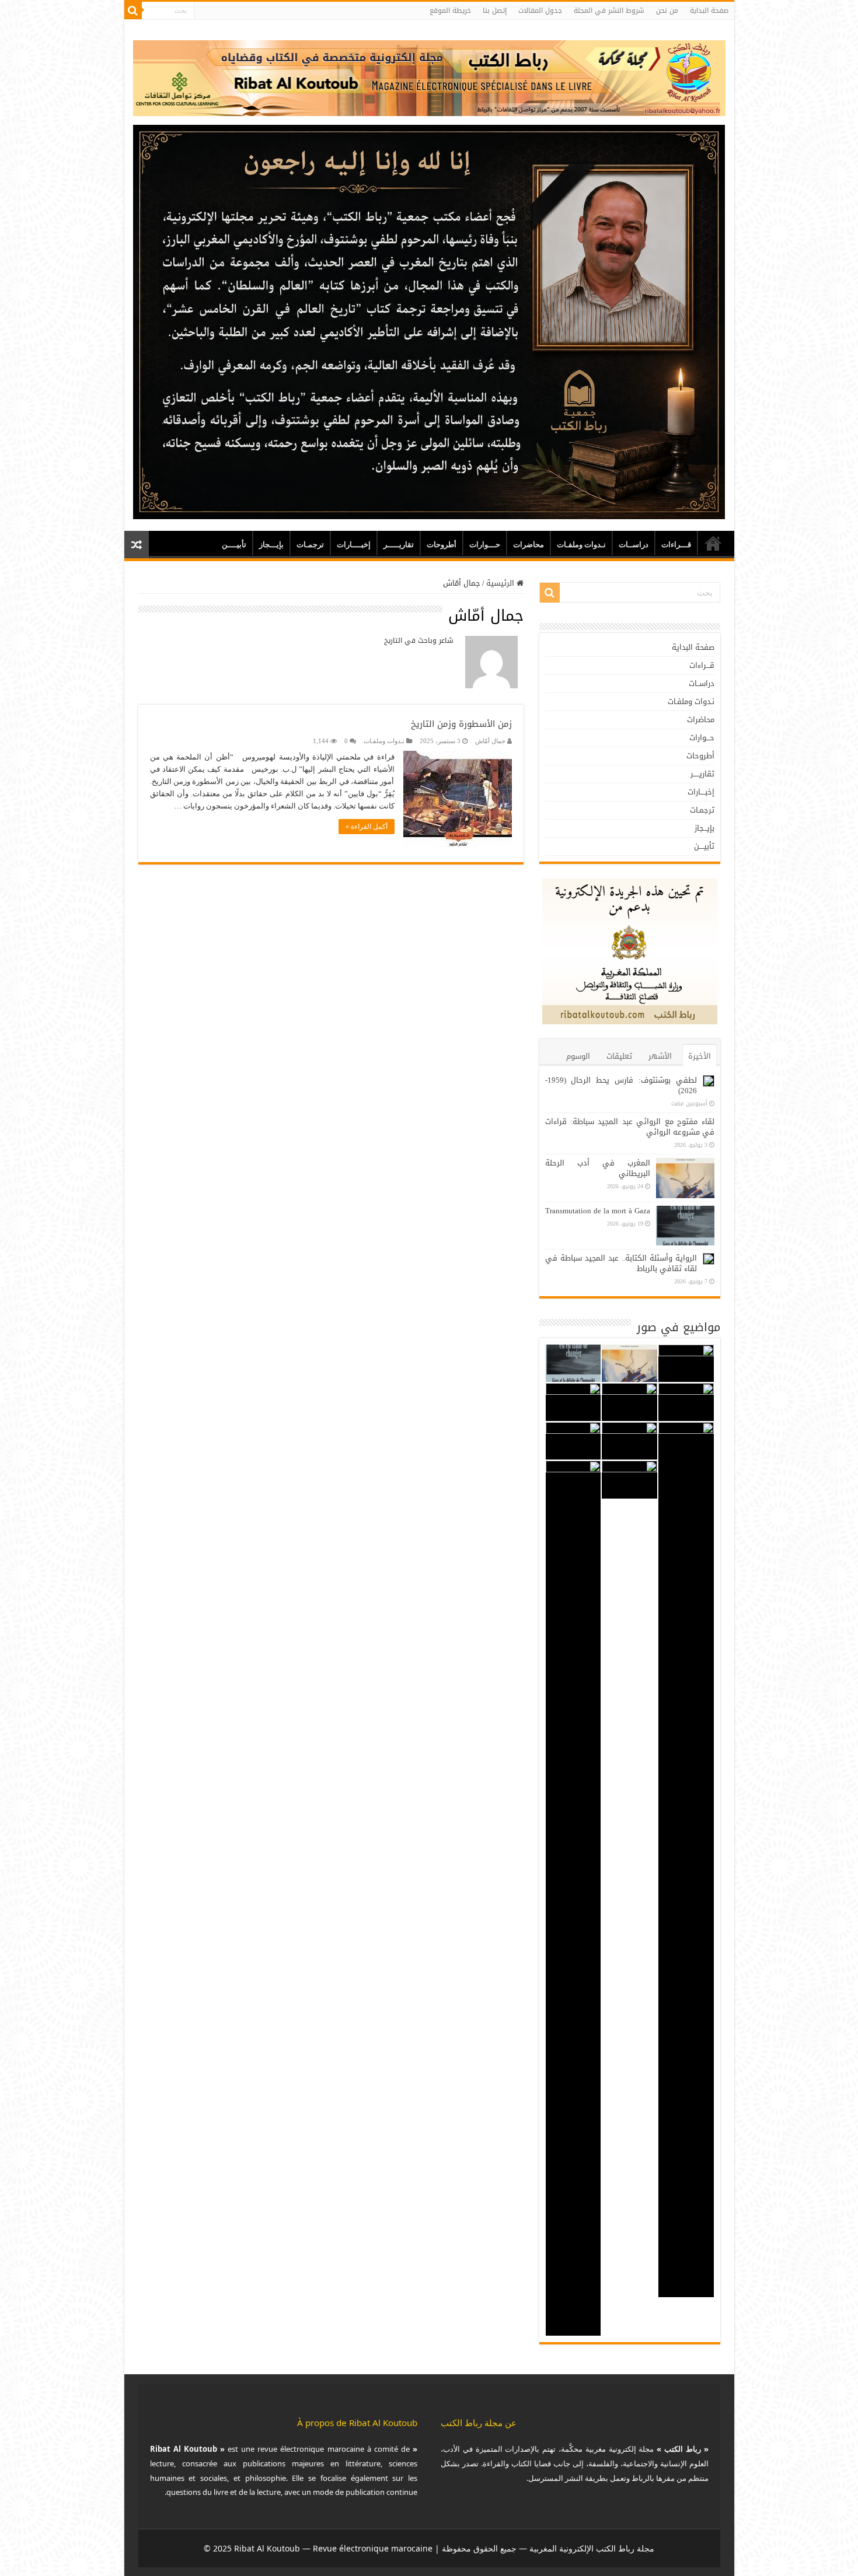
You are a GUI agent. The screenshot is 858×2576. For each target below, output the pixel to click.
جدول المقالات (540, 10)
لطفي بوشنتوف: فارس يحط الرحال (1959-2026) (621, 1085)
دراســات (634, 545)
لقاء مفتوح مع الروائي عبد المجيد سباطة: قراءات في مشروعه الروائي (630, 1127)
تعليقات (619, 1056)
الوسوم (578, 1056)
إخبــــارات (354, 545)
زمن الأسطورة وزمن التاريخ (461, 724)
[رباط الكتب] (429, 76)
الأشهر (660, 1056)
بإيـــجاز (271, 545)
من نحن (667, 10)
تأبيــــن (234, 545)
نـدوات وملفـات (581, 545)
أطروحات (442, 545)
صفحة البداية (709, 10)
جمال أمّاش (490, 741)
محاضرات (529, 545)
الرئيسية (501, 583)
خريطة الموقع (450, 10)
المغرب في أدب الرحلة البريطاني (598, 1168)
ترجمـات (310, 545)
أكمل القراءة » (367, 827)
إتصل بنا (495, 10)
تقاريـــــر (399, 545)
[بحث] (133, 10)
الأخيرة (700, 1056)
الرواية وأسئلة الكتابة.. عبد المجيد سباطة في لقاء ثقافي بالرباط (621, 1263)
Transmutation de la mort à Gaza (598, 1211)
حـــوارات (485, 545)
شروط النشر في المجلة (609, 10)
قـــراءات (676, 545)
